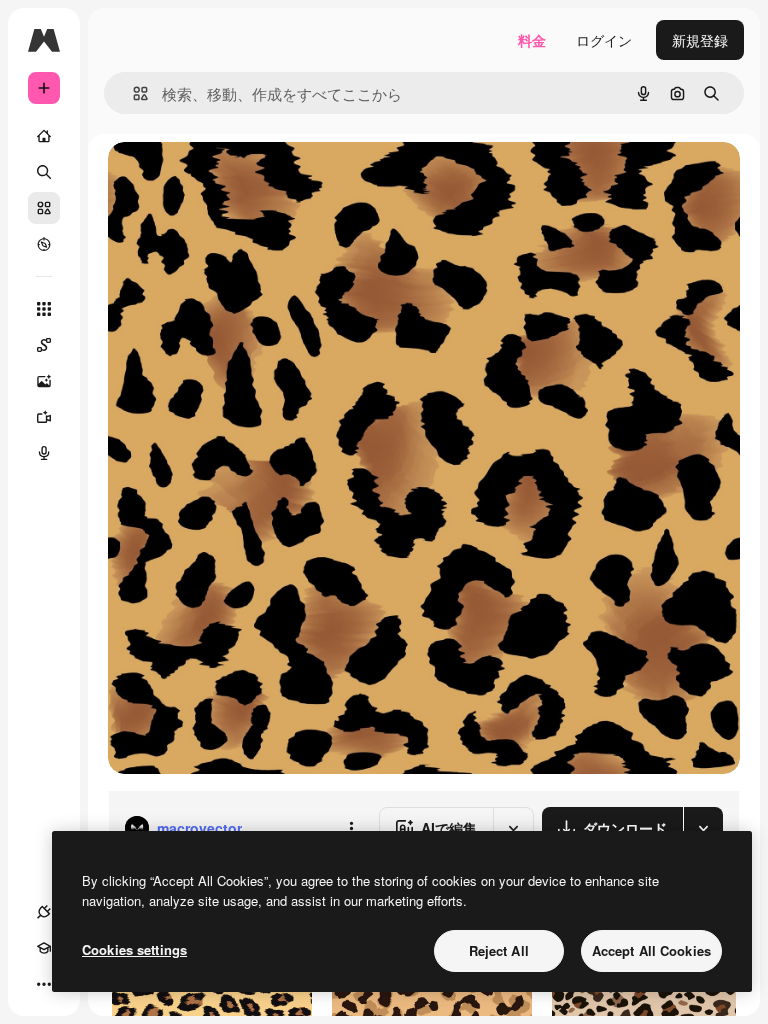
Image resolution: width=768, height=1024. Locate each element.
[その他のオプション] (351, 828)
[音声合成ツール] (44, 453)
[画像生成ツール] (44, 381)
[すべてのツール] (44, 309)
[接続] (44, 912)
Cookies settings (134, 949)
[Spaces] (44, 345)
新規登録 (700, 40)
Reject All (499, 950)
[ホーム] (44, 136)
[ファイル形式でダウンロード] (703, 828)
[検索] (44, 172)
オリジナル (245, 179)
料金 (532, 40)
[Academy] (44, 948)
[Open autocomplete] (132, 93)
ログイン (604, 40)
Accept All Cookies (651, 950)
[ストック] (44, 208)
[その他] (44, 984)
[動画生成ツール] (44, 417)
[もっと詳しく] (44, 244)
